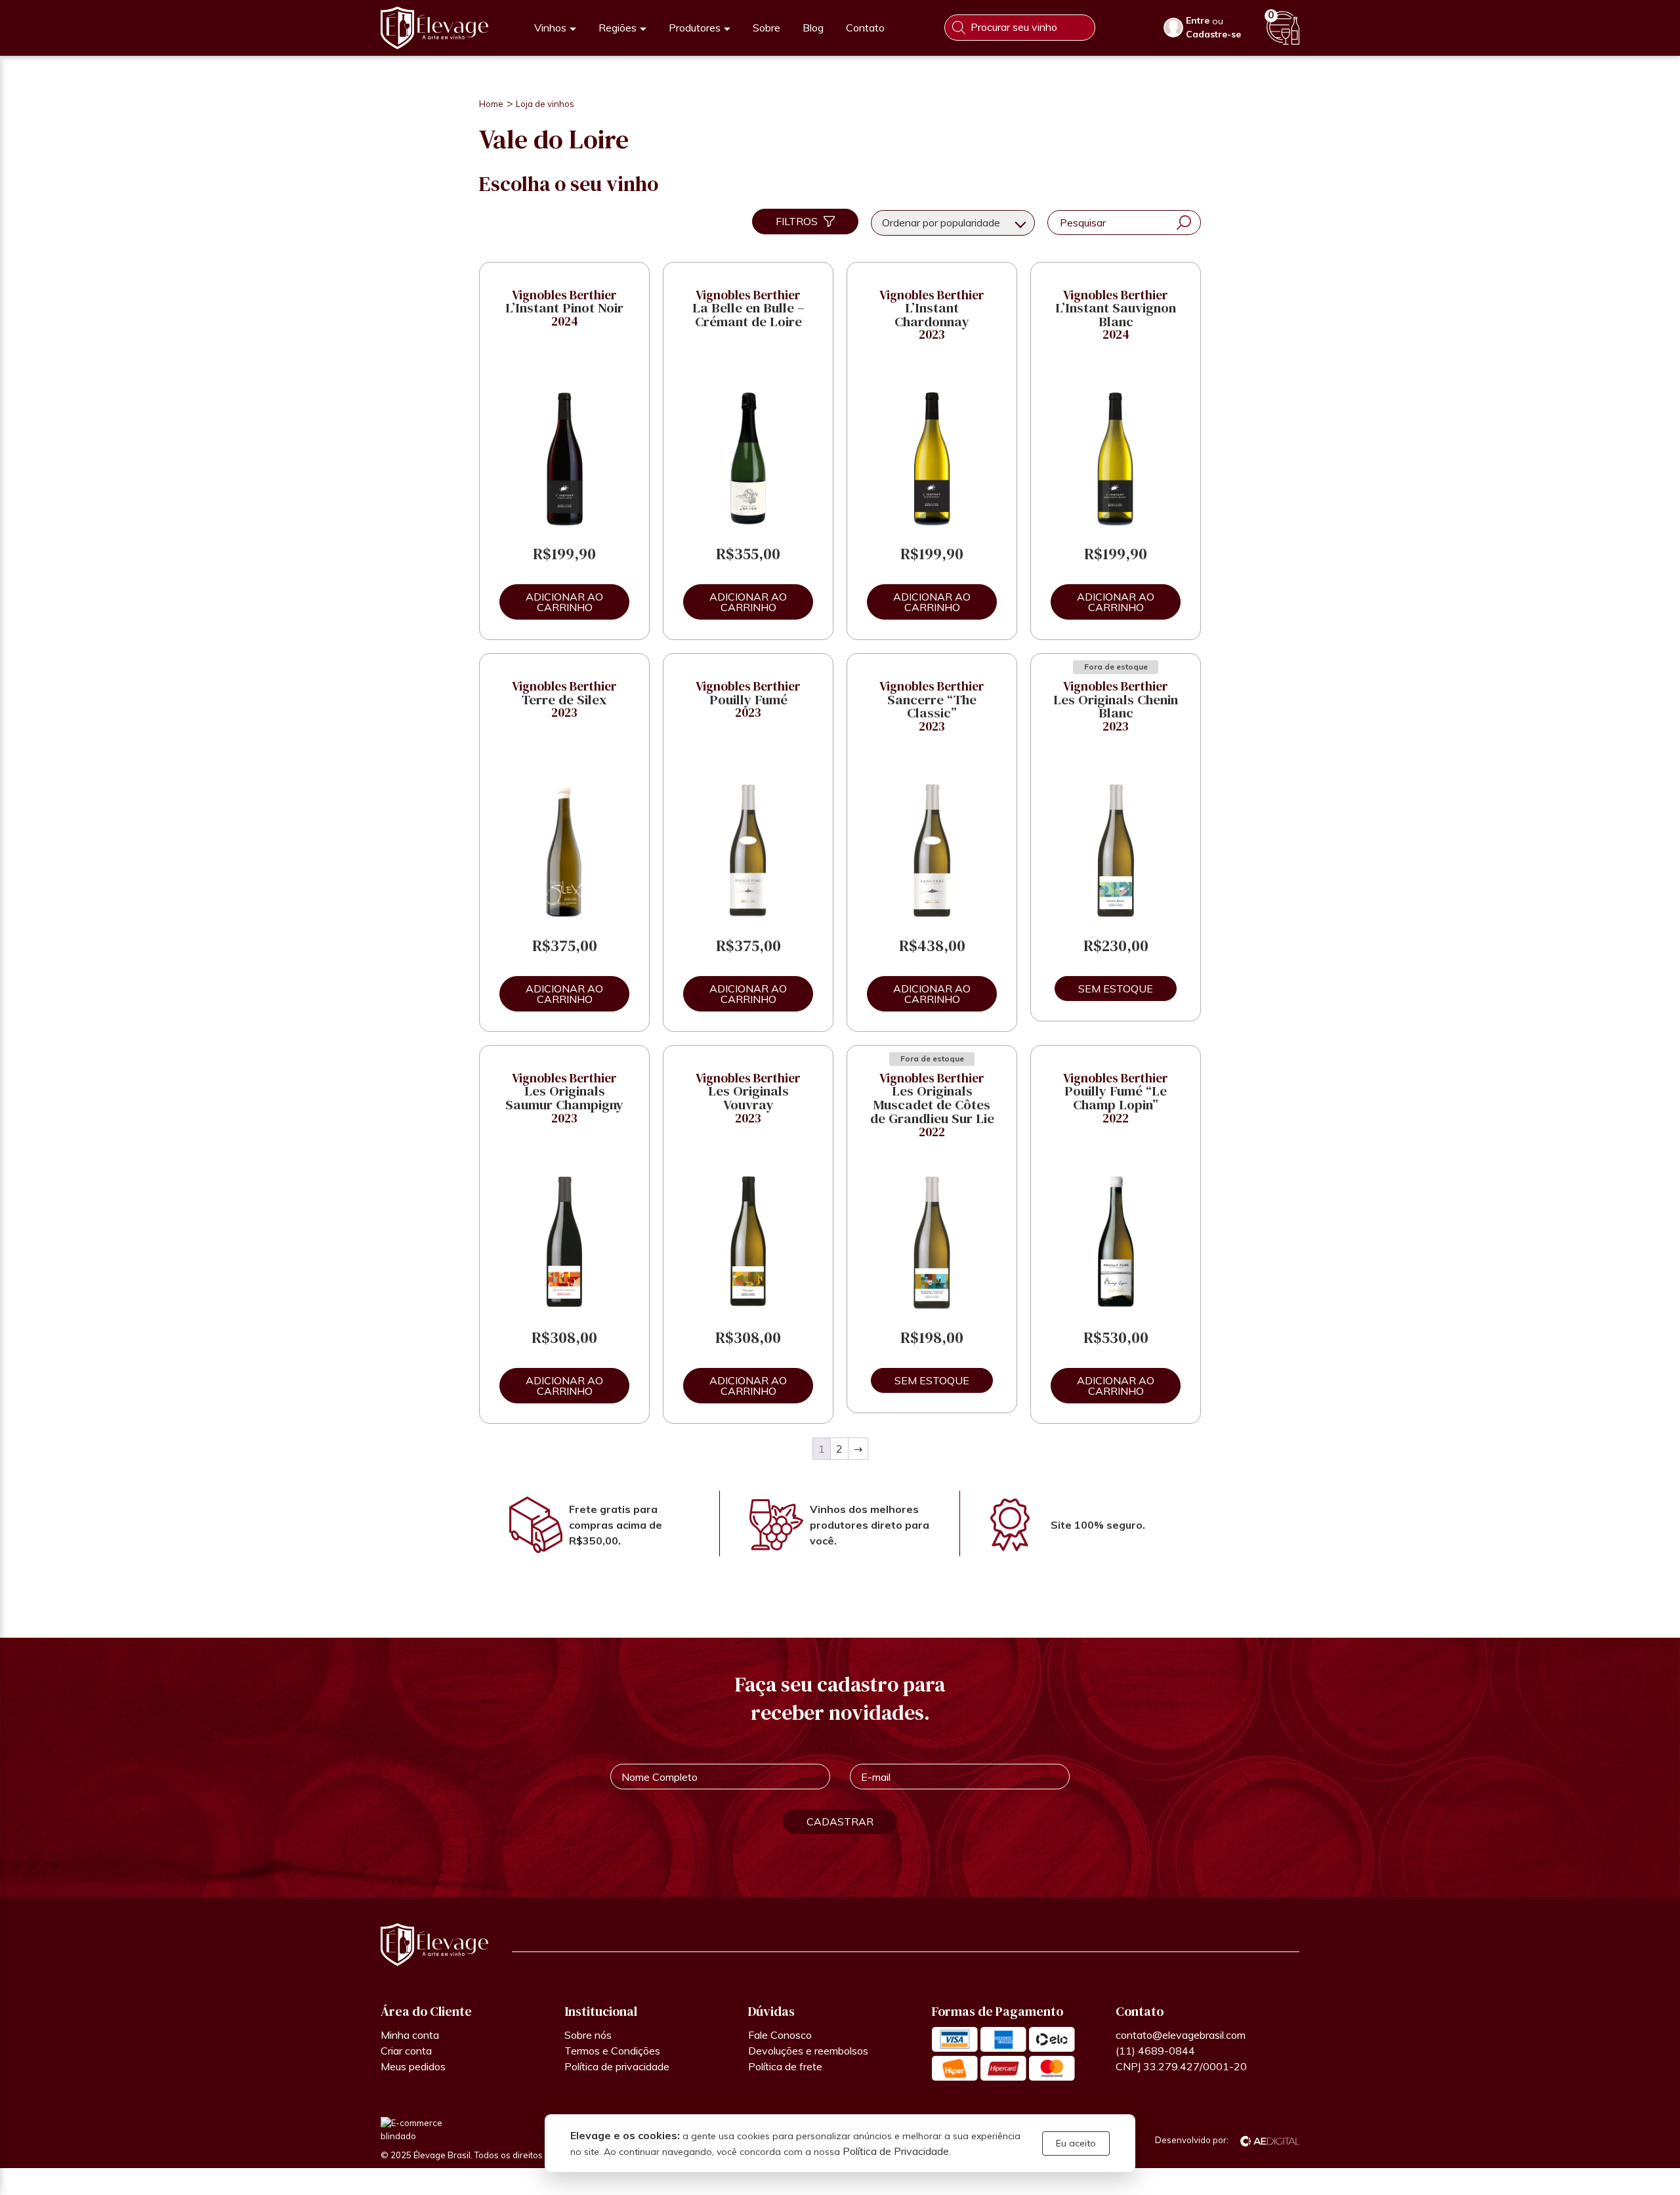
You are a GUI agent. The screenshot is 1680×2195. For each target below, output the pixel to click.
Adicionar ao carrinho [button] (564, 602)
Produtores (695, 28)
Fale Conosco (780, 2035)
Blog (813, 28)
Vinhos (550, 28)
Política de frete (785, 2066)
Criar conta (406, 2051)
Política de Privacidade (896, 2151)
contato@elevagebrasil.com (1181, 2035)
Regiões (618, 28)
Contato (865, 28)
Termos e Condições (612, 2051)
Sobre (766, 28)
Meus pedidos (413, 2066)
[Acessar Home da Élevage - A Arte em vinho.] (434, 28)
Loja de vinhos (545, 104)
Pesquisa (1184, 223)
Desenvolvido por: (1193, 2140)
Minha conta (410, 2035)
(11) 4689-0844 (1155, 2051)
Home (491, 104)
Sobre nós (588, 2035)
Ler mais (1116, 989)
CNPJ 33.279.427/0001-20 (1181, 2066)
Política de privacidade (617, 2066)
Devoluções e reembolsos (808, 2051)
